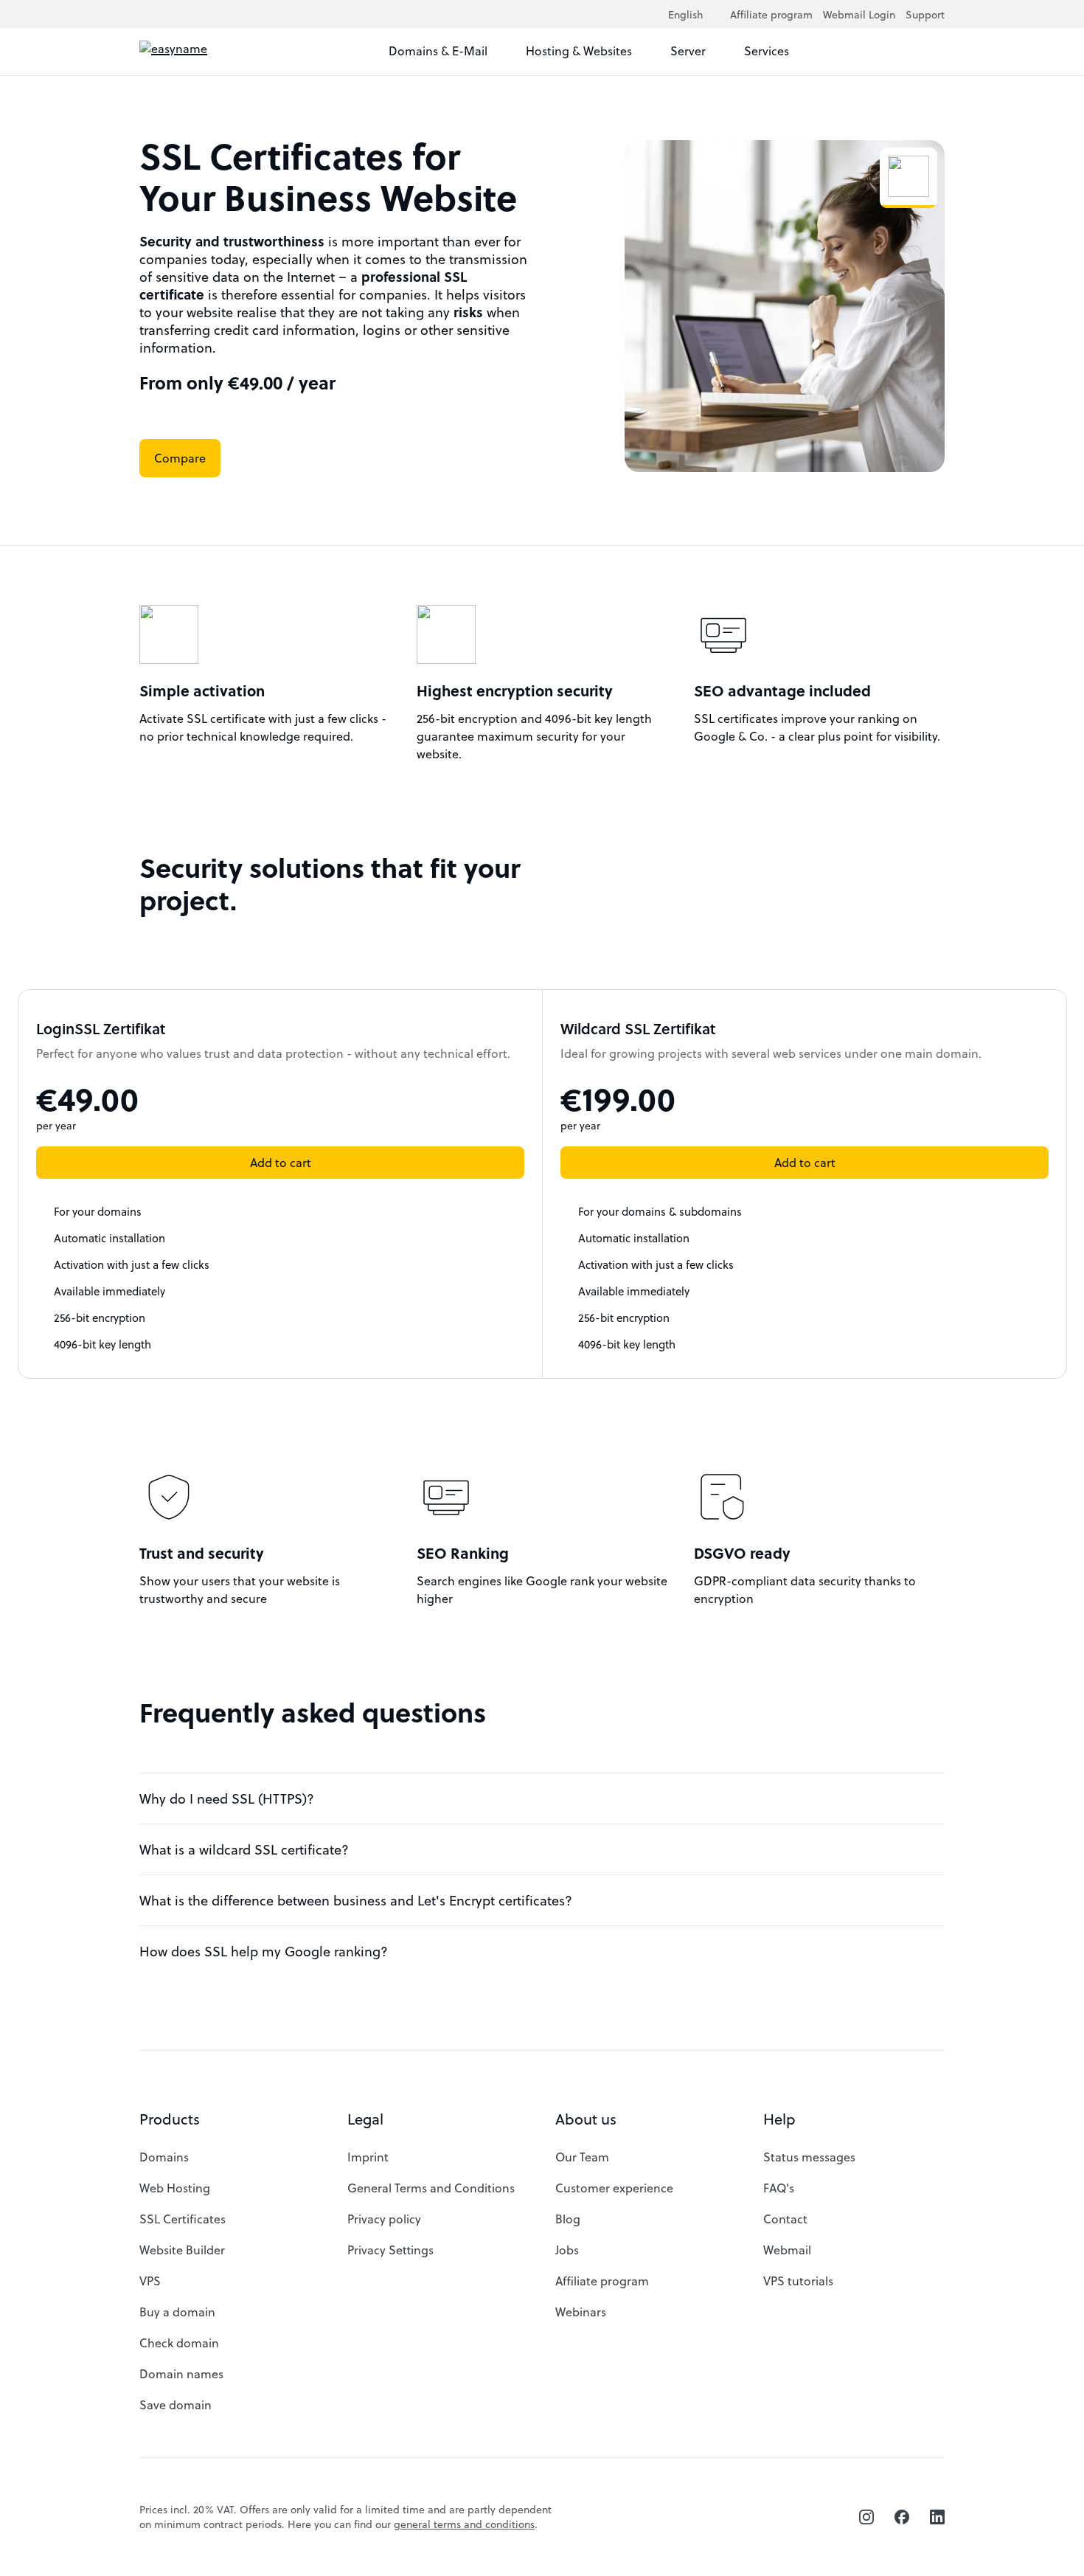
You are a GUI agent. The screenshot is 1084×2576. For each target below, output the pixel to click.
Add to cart (281, 1162)
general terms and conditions (464, 2524)
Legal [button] (365, 2119)
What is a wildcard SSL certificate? (244, 1849)
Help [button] (779, 2119)
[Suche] (905, 52)
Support (925, 14)
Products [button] (170, 2119)
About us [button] (586, 2119)
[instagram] (866, 2517)
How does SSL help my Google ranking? (264, 1951)
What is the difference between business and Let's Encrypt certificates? (356, 1900)
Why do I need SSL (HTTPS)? (227, 1798)
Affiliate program (771, 14)
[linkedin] (937, 2517)
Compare (180, 458)
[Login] (931, 52)
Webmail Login (859, 14)
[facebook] (902, 2517)
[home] (205, 52)
